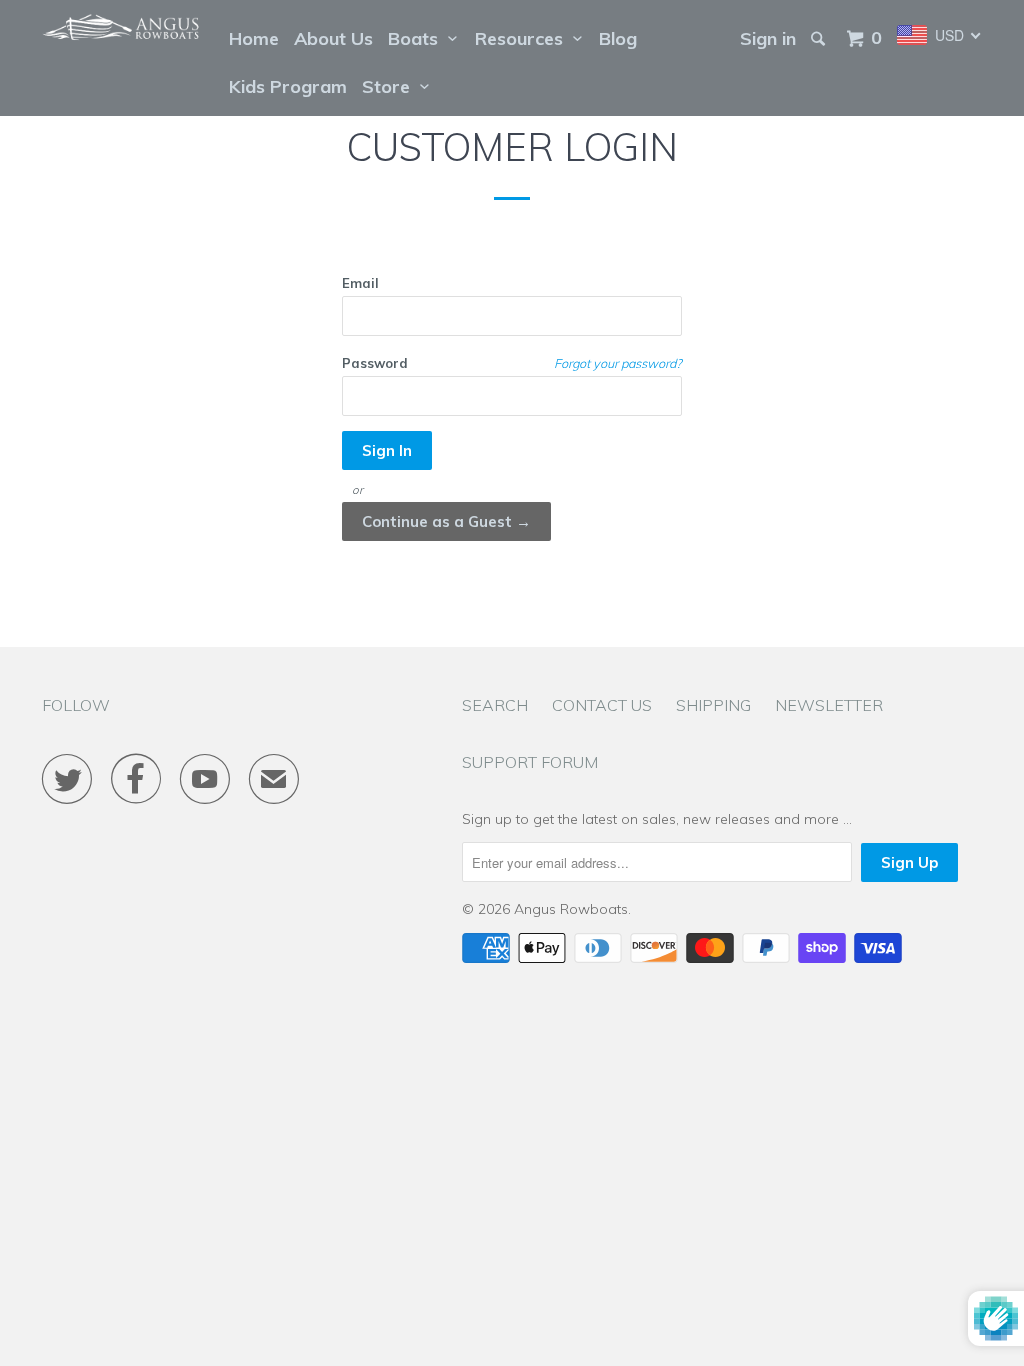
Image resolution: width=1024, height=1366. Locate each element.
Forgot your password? (618, 363)
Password (375, 363)
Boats (418, 38)
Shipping (713, 705)
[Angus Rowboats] (122, 27)
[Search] (820, 39)
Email (360, 283)
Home (254, 38)
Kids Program (288, 86)
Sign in (768, 38)
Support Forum (530, 762)
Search (495, 705)
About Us (333, 38)
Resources (524, 38)
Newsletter (829, 705)
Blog (618, 38)
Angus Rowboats (571, 909)
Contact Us (602, 705)
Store (391, 86)
